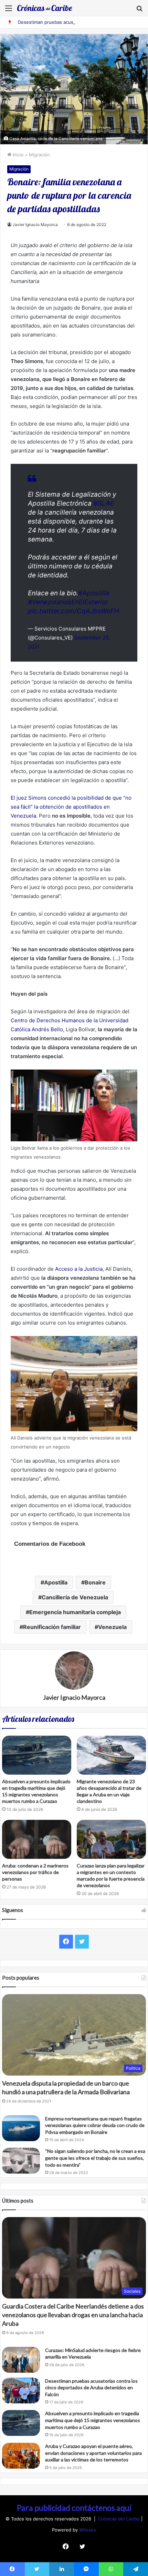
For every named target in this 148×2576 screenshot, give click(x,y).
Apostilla (56, 1582)
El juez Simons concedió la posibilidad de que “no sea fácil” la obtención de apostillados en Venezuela (71, 807)
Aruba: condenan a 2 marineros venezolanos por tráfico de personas (35, 1872)
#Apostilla (94, 593)
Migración (39, 155)
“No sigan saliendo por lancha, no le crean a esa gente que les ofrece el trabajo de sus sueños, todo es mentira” (95, 2158)
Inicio (18, 155)
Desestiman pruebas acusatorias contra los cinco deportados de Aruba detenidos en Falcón (91, 2388)
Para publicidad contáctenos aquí (74, 2508)
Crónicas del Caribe (120, 2519)
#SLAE (104, 503)
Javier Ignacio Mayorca (35, 225)
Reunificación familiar (52, 1627)
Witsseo (88, 2530)
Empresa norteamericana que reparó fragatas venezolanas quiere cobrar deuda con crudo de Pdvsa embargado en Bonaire (95, 2125)
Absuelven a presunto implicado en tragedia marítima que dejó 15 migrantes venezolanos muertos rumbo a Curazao (93, 2420)
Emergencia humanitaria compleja (75, 1612)
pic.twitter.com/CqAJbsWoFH (73, 611)
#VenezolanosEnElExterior (68, 602)
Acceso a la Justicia (79, 1269)
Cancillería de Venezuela (75, 1597)
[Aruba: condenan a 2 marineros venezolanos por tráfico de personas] (37, 1839)
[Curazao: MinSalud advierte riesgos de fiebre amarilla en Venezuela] (21, 2360)
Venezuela (112, 1627)
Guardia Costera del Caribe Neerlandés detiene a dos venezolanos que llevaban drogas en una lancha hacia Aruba (73, 2315)
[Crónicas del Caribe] (45, 8)
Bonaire (95, 1582)
